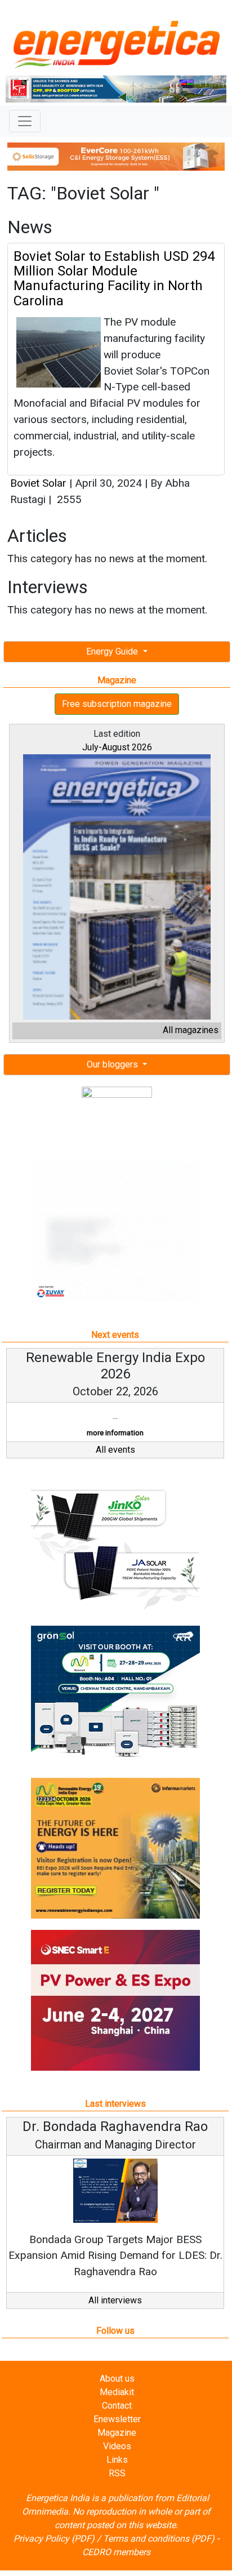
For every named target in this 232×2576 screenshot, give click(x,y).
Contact (117, 2406)
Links (117, 2460)
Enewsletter (117, 2419)
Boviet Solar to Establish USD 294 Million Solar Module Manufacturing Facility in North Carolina (114, 279)
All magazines (191, 1030)
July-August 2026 (117, 747)
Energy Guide (113, 651)
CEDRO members (116, 2552)
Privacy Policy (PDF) (54, 2539)
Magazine (117, 2433)
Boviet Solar (40, 483)
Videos (117, 2446)
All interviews (115, 2300)
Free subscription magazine (117, 704)
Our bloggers (113, 1064)
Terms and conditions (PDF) (159, 2539)
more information (115, 1433)
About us (117, 2379)
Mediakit (117, 2392)
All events (115, 1450)
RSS (117, 2473)
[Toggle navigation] (25, 121)
